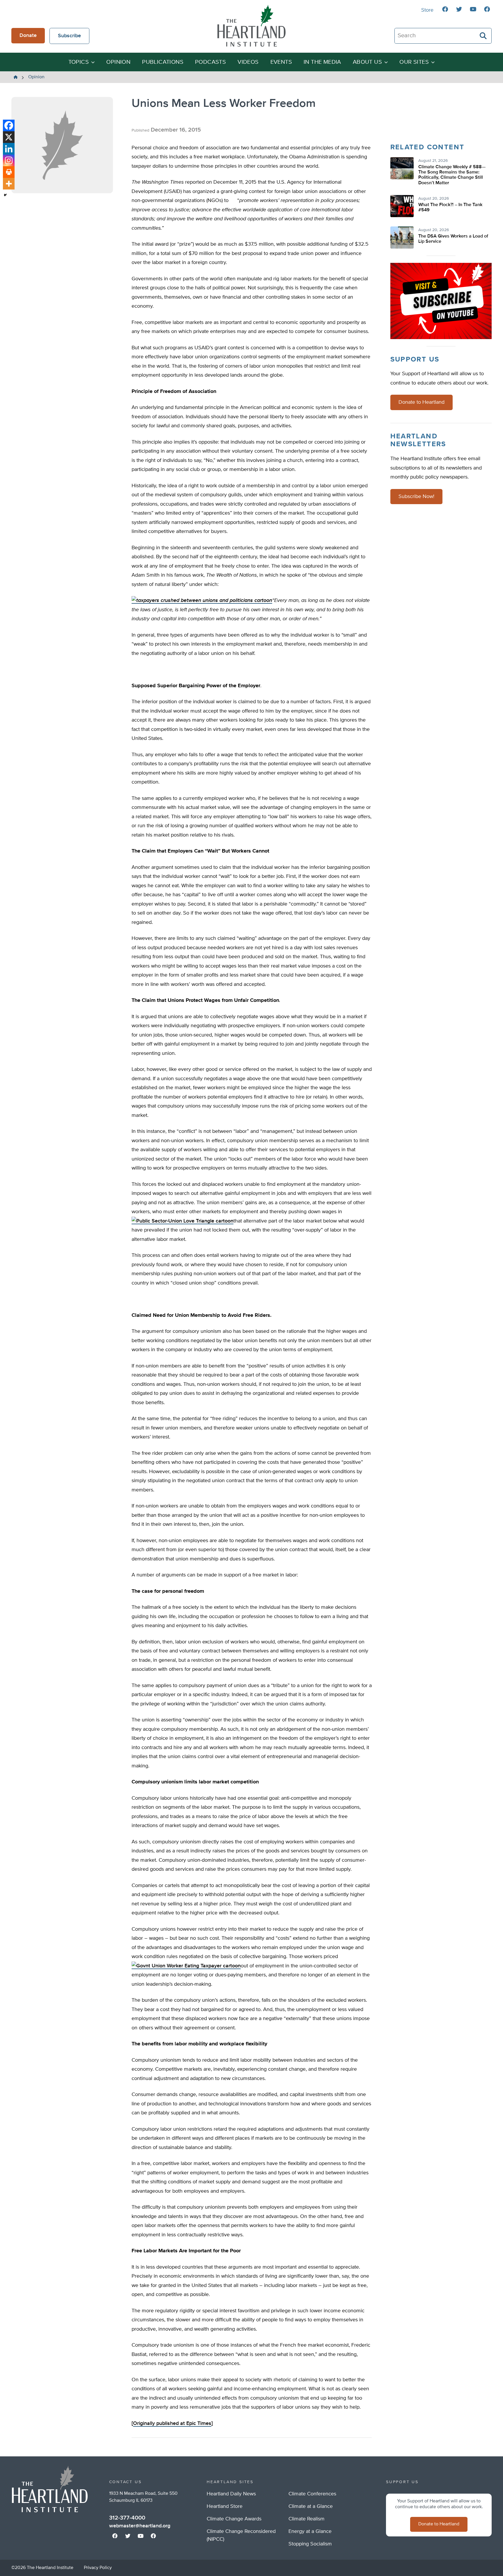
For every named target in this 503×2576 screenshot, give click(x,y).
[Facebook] (9, 125)
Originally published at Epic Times (172, 2423)
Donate (28, 36)
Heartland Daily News (231, 2494)
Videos (248, 62)
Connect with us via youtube (473, 9)
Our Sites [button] (414, 62)
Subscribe (69, 36)
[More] (9, 184)
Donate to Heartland (421, 402)
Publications (163, 62)
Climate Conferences (312, 2494)
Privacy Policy (98, 2568)
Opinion (118, 62)
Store (427, 10)
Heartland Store (225, 2506)
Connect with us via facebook (445, 9)
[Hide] (5, 195)
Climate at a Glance (311, 2506)
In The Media (322, 62)
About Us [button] (367, 62)
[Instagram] (9, 160)
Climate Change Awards (234, 2519)
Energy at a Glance (310, 2531)
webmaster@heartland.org (140, 2526)
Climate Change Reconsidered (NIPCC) (241, 2535)
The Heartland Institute (251, 26)
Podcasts (210, 62)
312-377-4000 (127, 2518)
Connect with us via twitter (459, 9)
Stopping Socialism (310, 2544)
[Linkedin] (9, 149)
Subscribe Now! (416, 497)
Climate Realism (307, 2519)
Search (483, 36)
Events (281, 62)
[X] (9, 137)
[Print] (9, 172)
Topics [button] (79, 62)
